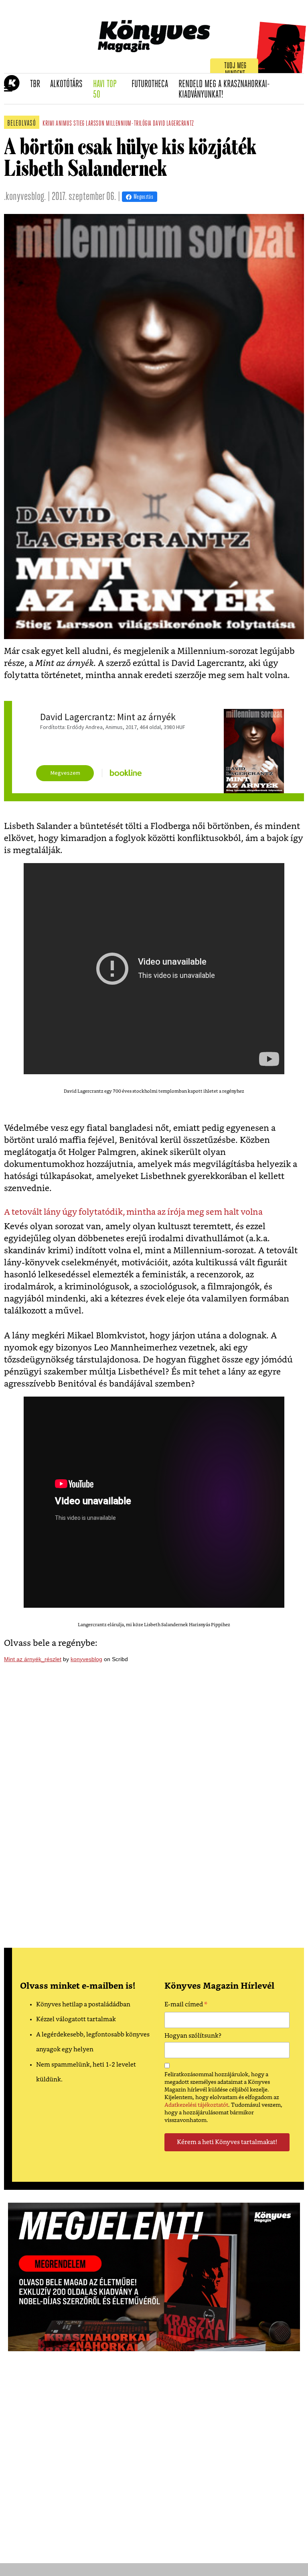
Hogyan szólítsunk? (193, 2036)
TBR (38, 84)
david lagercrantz (173, 124)
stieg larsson (89, 124)
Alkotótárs (69, 84)
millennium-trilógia (129, 124)
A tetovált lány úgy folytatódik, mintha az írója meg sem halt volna (133, 1212)
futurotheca (152, 84)
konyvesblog (86, 1659)
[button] (8, 89)
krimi (49, 124)
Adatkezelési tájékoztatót (196, 2105)
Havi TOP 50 (110, 90)
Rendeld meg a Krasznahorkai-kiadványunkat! (224, 90)
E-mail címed (186, 2006)
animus (64, 124)
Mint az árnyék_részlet (33, 1659)
